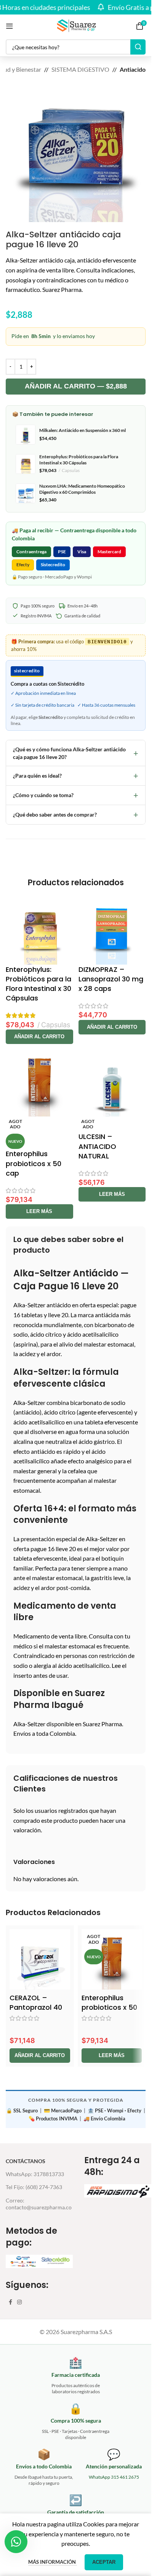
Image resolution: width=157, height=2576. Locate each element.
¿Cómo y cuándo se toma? (76, 795)
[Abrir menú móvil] (10, 26)
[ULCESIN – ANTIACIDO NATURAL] (112, 1083)
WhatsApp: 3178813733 (35, 2174)
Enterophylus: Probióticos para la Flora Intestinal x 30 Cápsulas (38, 984)
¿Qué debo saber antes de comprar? (76, 814)
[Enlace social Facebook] (10, 2302)
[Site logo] (76, 25)
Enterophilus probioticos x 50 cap (34, 1163)
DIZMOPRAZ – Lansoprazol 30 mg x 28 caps (111, 979)
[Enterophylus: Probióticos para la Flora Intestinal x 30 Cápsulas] (39, 931)
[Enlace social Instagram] (19, 2302)
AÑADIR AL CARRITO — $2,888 (76, 386)
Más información (53, 2562)
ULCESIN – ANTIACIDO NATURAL (97, 1146)
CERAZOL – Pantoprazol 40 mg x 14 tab (36, 2007)
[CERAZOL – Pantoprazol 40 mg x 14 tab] (40, 1960)
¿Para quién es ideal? (76, 776)
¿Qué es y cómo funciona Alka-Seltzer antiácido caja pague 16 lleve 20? (76, 753)
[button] (39, 1037)
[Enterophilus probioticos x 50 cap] (39, 1083)
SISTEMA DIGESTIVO (80, 69)
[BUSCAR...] (138, 47)
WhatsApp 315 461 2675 (114, 2477)
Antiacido (133, 69)
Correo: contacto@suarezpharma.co (39, 2204)
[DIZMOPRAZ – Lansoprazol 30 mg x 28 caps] (112, 931)
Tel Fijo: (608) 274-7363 (34, 2187)
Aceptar (104, 2562)
